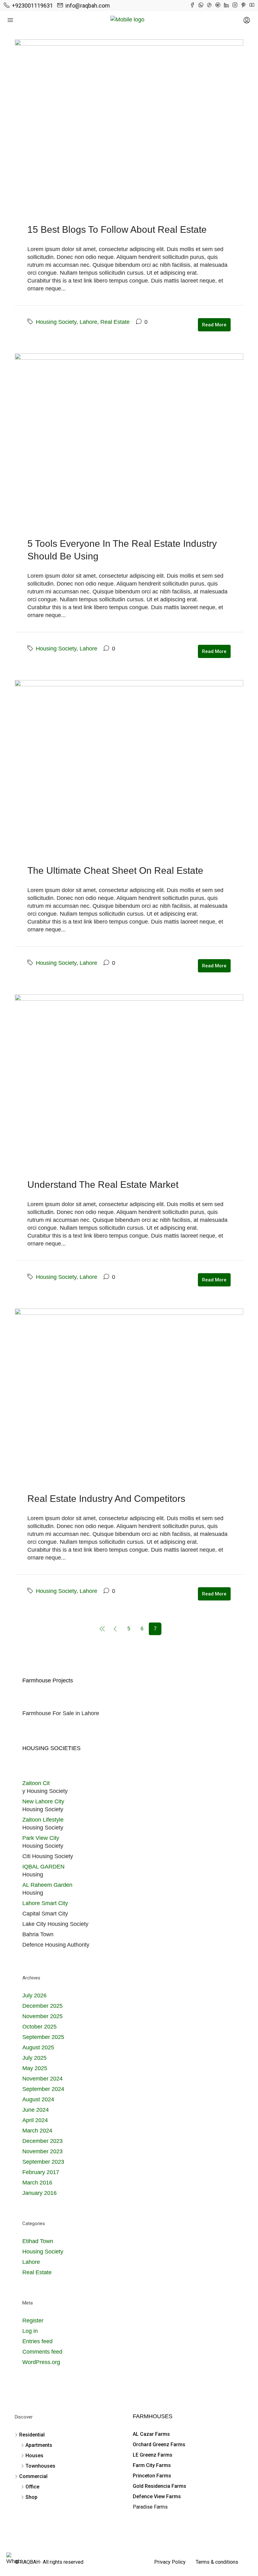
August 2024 (38, 2099)
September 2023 (43, 2162)
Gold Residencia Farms (160, 2486)
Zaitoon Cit (36, 1783)
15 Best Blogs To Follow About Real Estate (117, 229)
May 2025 (35, 2068)
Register (33, 2321)
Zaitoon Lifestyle (43, 1820)
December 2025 (42, 2006)
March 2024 (37, 2131)
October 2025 (39, 2027)
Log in (30, 2331)
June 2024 (36, 2110)
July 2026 (34, 1995)
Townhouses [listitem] (40, 2466)
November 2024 (42, 2079)
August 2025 (38, 2047)
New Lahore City (43, 1801)
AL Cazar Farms (151, 2434)
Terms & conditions (217, 2562)
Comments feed (42, 2352)
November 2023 (42, 2151)
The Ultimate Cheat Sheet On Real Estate (115, 870)
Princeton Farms (152, 2476)
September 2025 (43, 2037)
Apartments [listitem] (39, 2445)
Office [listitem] (32, 2487)
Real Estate (115, 322)
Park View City (41, 1838)
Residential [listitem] (32, 2435)
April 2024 (35, 2120)
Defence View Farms (157, 2496)
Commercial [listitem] (33, 2476)
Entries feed (37, 2341)
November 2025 (42, 2016)
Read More (214, 325)
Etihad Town (38, 2241)
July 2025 (34, 2058)
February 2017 (41, 2172)
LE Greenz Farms (153, 2455)
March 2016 (37, 2183)
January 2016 (39, 2193)
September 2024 (43, 2089)
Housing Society (56, 322)
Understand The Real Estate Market (103, 1185)
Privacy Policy (170, 2562)
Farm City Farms (152, 2465)
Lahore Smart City (45, 1903)
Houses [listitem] (34, 2456)
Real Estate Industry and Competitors (106, 1499)
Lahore (88, 322)
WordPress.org (41, 2362)
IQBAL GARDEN (43, 1867)
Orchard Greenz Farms (159, 2444)
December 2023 (42, 2141)
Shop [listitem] (31, 2497)
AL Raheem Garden (47, 1885)
